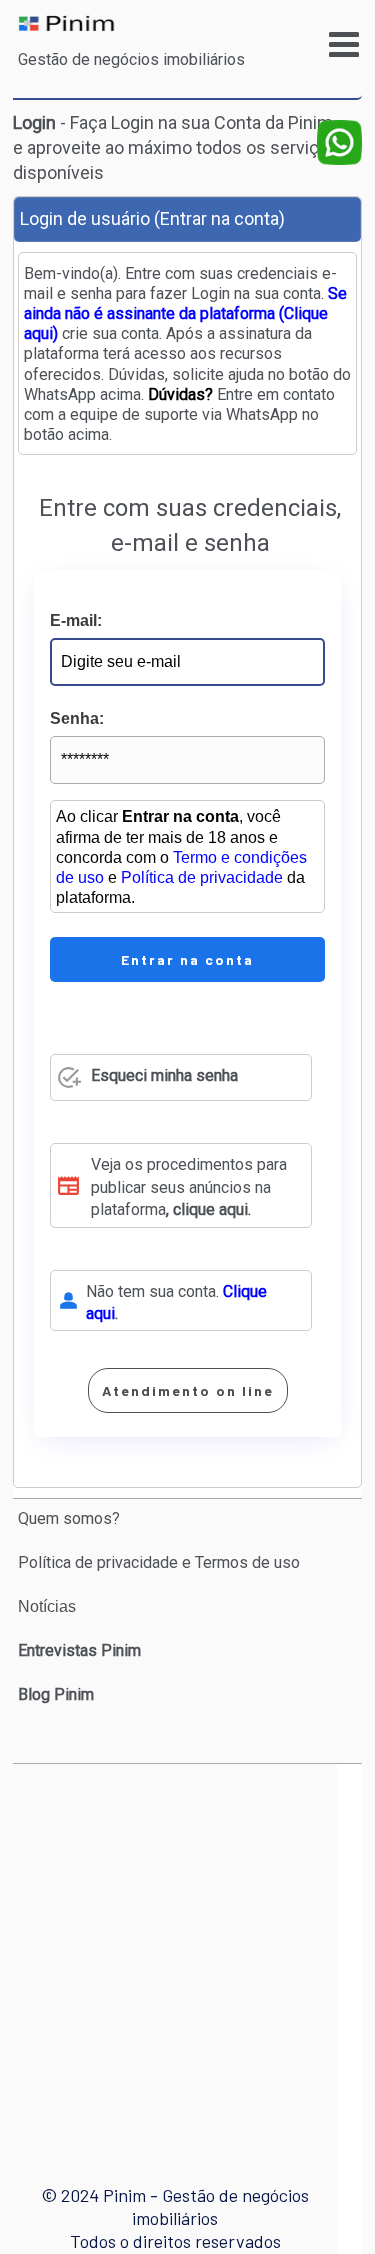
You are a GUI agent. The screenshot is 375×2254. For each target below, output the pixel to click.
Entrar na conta (187, 959)
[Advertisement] (187, 1955)
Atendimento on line (188, 1390)
